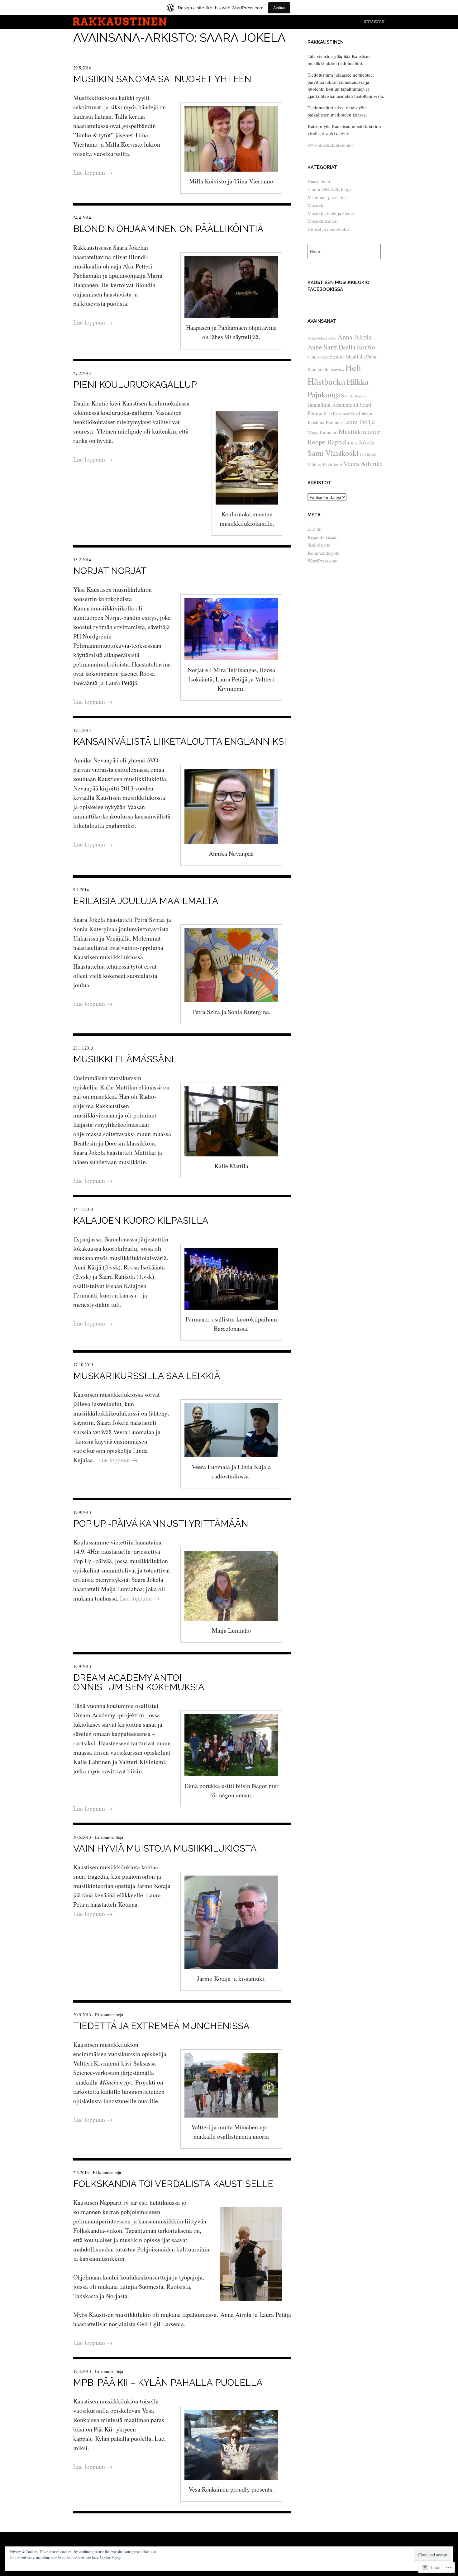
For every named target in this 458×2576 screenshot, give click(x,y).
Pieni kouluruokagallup (135, 385)
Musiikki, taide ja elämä (331, 213)
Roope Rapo (325, 442)
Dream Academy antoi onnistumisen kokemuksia (139, 1682)
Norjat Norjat (110, 571)
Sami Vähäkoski (333, 453)
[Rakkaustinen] (120, 24)
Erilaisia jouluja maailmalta (146, 901)
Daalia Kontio (357, 347)
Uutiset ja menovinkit (328, 229)
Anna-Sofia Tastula (322, 338)
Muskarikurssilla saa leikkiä (147, 1376)
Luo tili (315, 529)
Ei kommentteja (109, 1837)
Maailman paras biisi (328, 197)
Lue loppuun (93, 172)
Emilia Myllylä (318, 357)
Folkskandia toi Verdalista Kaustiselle (173, 2184)
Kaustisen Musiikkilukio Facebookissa (339, 286)
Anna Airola (355, 337)
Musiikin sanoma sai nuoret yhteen (162, 79)
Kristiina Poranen (325, 422)
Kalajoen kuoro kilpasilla (141, 1221)
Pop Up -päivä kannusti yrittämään (161, 1524)
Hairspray (338, 370)
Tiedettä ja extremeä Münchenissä (161, 2026)
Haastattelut (319, 181)
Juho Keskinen (336, 414)
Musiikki (316, 205)
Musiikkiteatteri (323, 221)
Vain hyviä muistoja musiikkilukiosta (165, 1848)
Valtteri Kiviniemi (325, 464)
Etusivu (374, 21)
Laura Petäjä (359, 422)
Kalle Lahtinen (361, 414)
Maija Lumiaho (322, 432)
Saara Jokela (359, 442)
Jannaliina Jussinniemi (333, 405)
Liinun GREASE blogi (329, 189)
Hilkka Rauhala (356, 396)
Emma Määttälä (347, 356)
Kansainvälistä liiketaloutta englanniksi (180, 742)
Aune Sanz (322, 347)
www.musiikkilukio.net (330, 145)
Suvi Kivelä (368, 454)
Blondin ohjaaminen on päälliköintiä (168, 229)
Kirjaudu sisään (323, 537)
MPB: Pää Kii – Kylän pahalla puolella (168, 2383)
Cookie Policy (110, 2557)
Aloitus (279, 8)
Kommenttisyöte (323, 553)
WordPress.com (323, 561)
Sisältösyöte (319, 545)
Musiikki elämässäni (124, 1059)
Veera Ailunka (363, 464)
